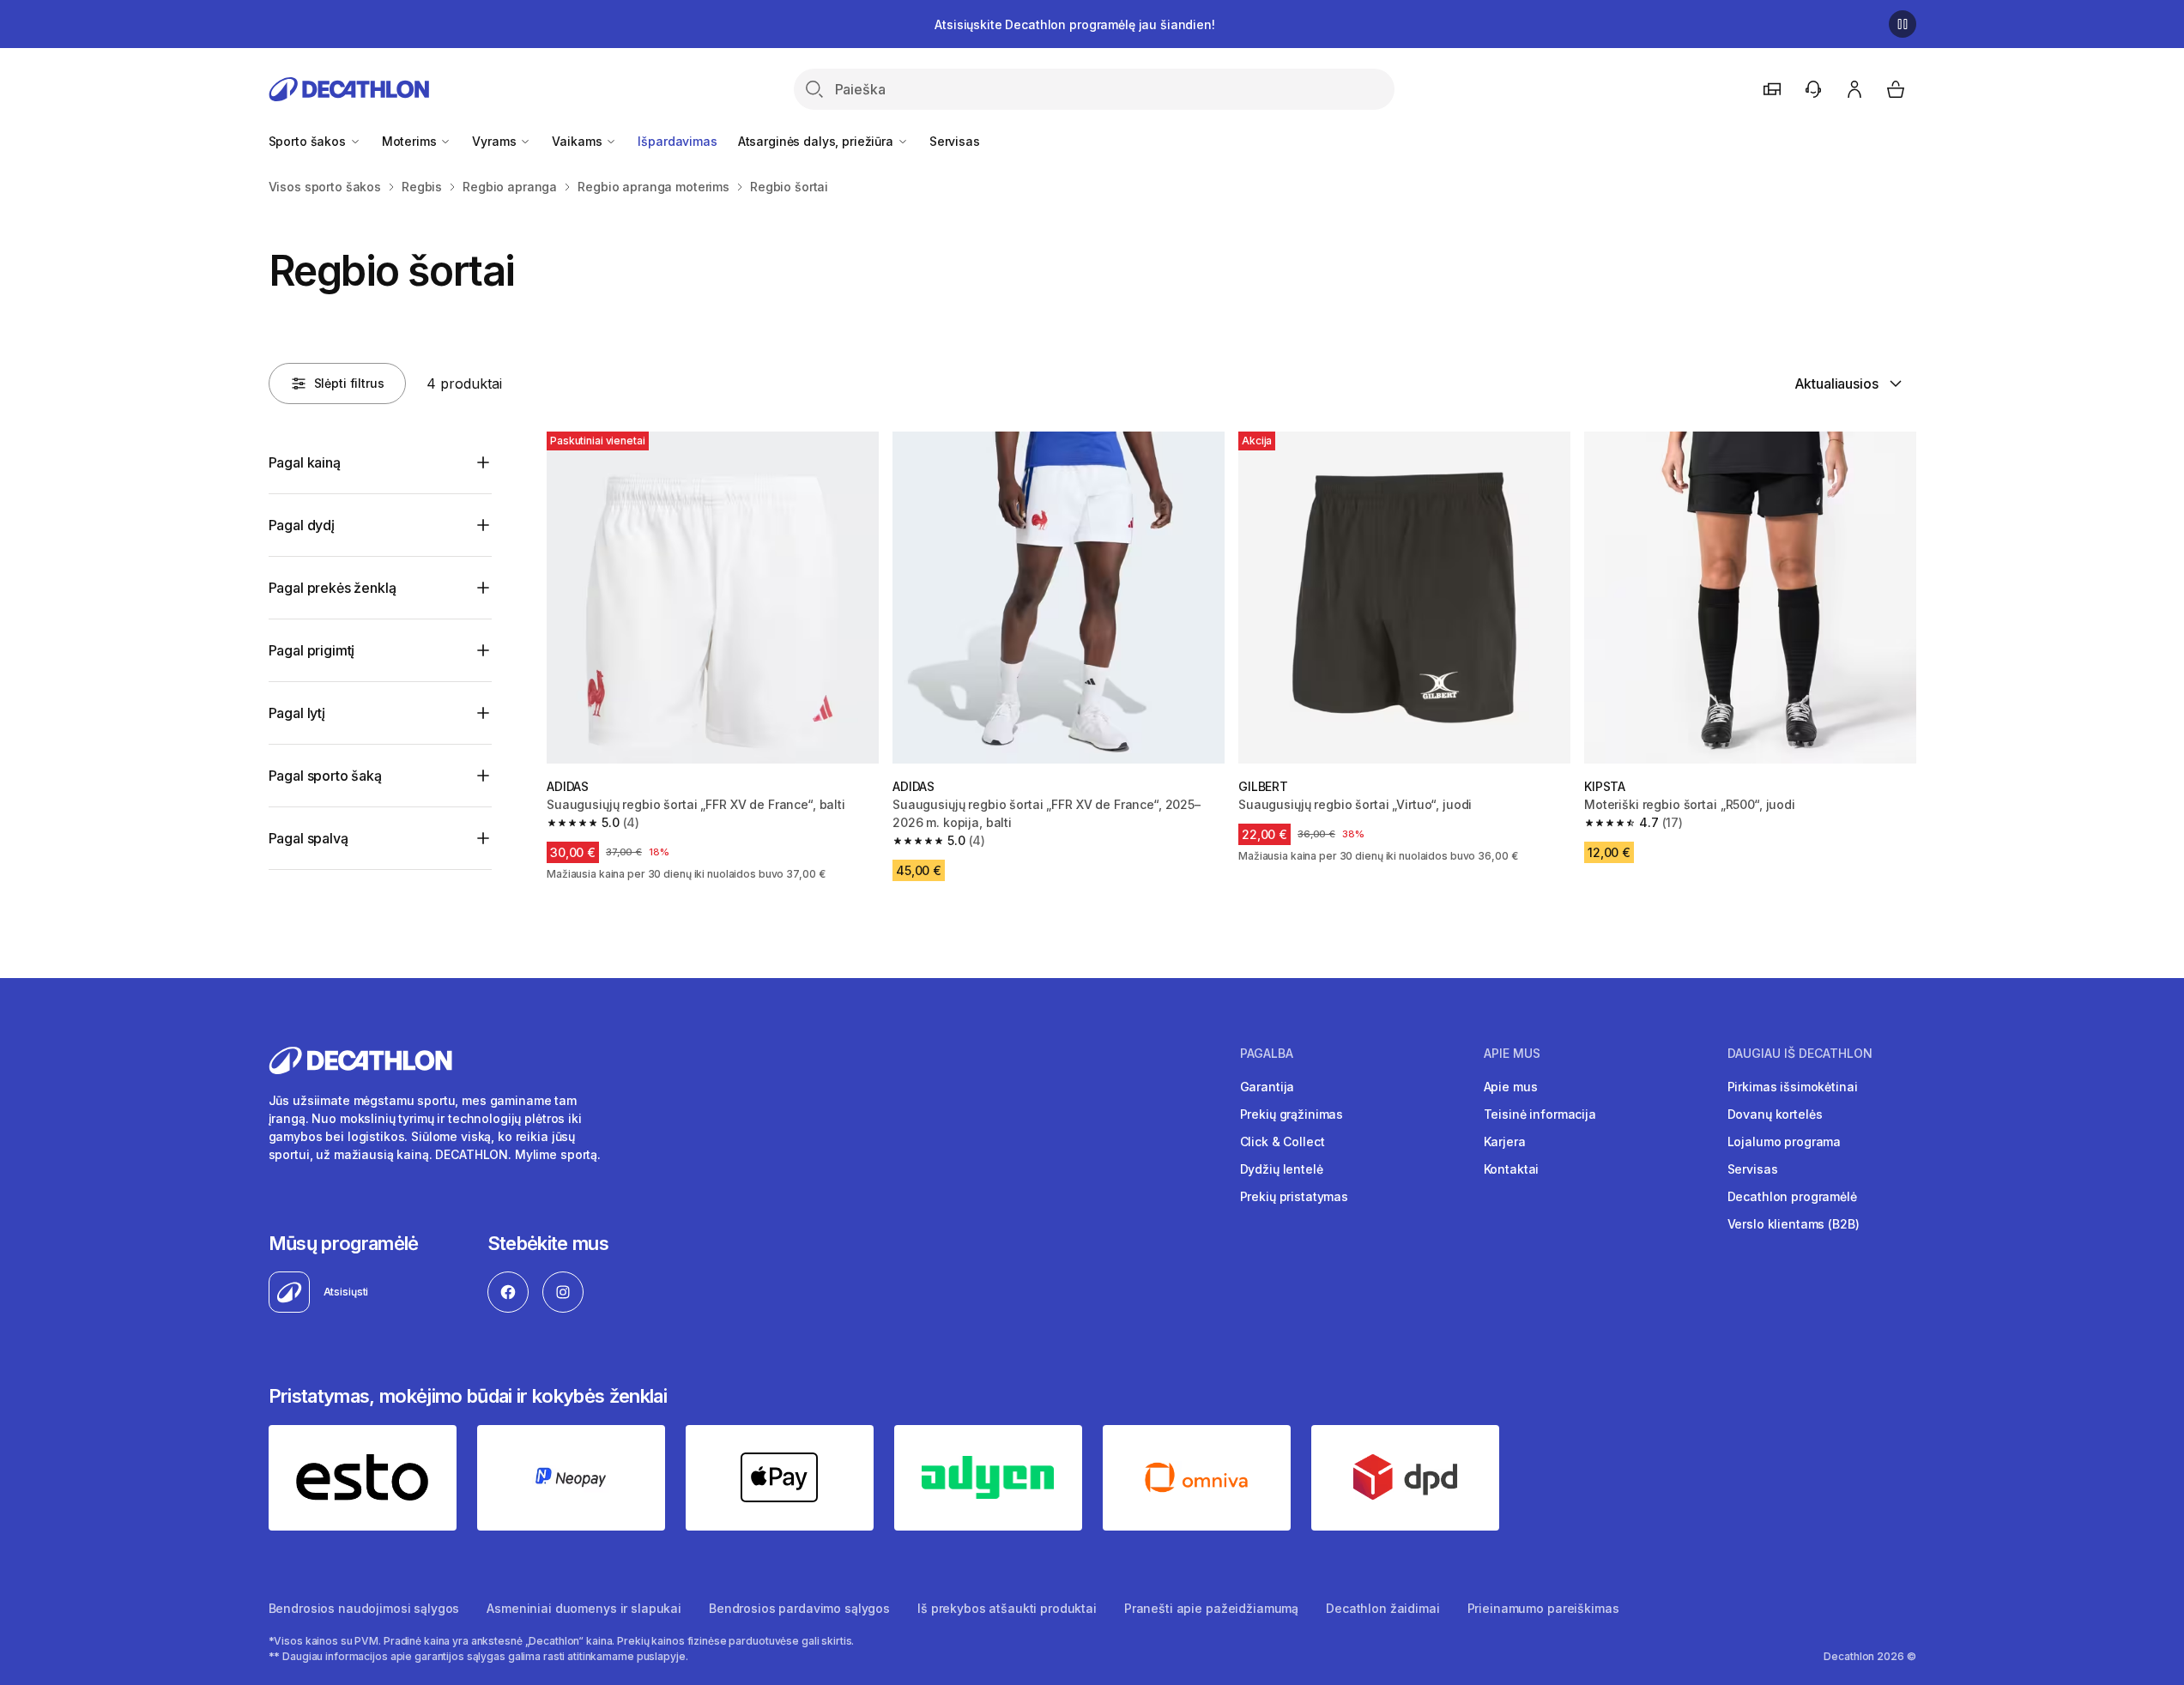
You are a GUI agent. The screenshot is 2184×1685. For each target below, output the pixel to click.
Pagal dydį (302, 525)
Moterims (411, 141)
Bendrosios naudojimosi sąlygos (364, 1608)
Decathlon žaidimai (1382, 1608)
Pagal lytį (297, 713)
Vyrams (496, 141)
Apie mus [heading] (1512, 1054)
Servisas (955, 141)
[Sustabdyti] (1903, 24)
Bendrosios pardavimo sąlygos (799, 1608)
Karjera (1505, 1141)
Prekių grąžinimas (1292, 1114)
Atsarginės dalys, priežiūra (817, 141)
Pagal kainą (305, 462)
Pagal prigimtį (312, 650)
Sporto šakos (309, 141)
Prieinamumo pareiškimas (1543, 1608)
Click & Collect (1283, 1141)
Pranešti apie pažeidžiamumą (1211, 1608)
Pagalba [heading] (1267, 1054)
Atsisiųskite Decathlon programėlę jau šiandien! (1074, 24)
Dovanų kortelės (1775, 1114)
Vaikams (578, 141)
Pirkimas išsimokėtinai (1793, 1087)
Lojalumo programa (1785, 1141)
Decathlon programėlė (1792, 1196)
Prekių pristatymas (1294, 1196)
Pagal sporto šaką (325, 776)
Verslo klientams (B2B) (1794, 1224)
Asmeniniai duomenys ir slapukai (584, 1608)
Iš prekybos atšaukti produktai (1007, 1608)
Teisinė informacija (1540, 1114)
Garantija (1267, 1087)
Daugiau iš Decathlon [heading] (1800, 1054)
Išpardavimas (677, 141)
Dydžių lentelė (1282, 1169)
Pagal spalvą (309, 838)
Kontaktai (1512, 1169)
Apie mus (1511, 1087)
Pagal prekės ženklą (333, 588)
